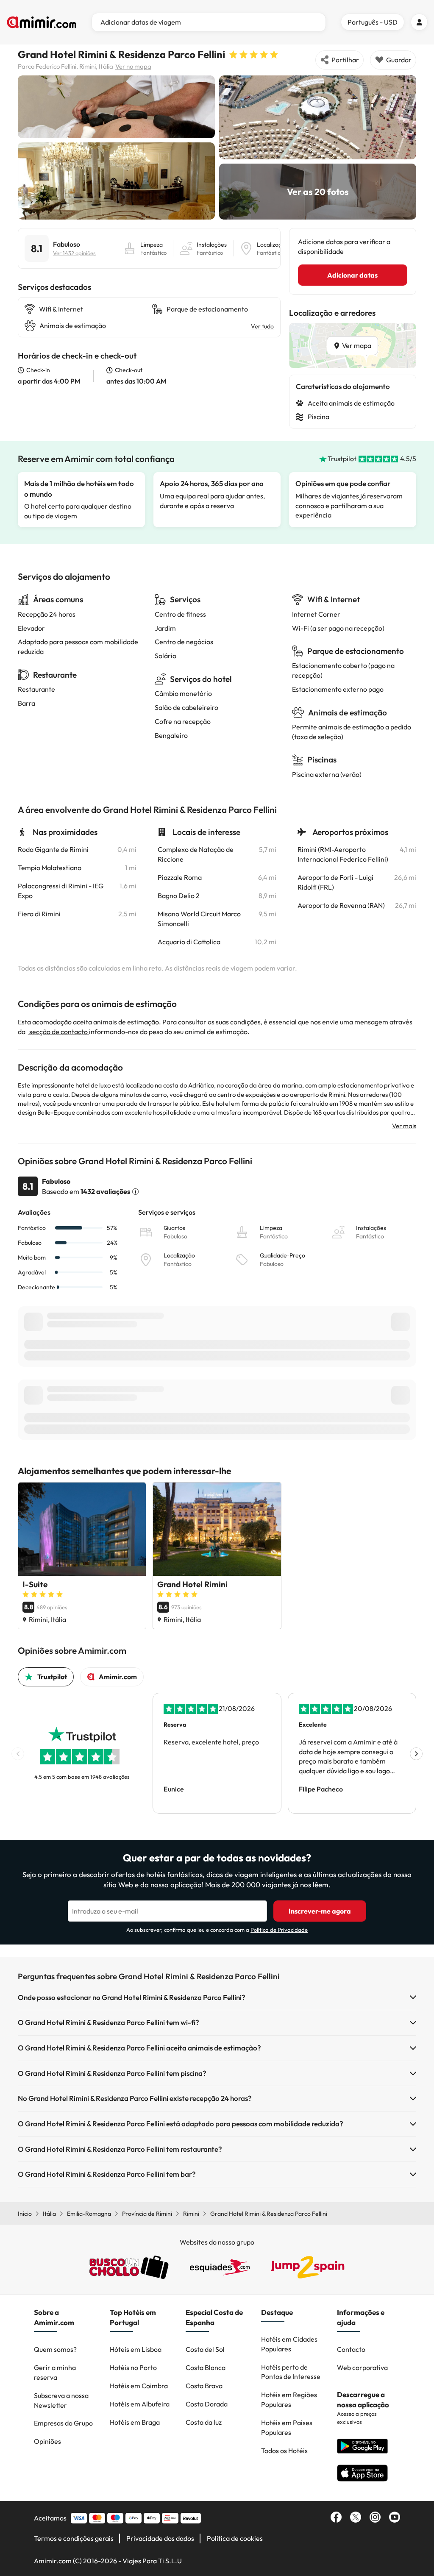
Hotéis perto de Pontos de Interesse (291, 2372)
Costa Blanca (206, 2367)
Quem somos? (55, 2349)
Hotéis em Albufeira (140, 2404)
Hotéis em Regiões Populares (289, 2399)
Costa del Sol (205, 2349)
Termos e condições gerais (74, 2538)
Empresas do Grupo (63, 2423)
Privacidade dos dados (160, 2538)
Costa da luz (204, 2422)
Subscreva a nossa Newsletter (61, 2400)
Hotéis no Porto (133, 2367)
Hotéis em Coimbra (139, 2386)
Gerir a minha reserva (55, 2372)
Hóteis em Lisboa (136, 2349)
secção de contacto (58, 1032)
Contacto (351, 2349)
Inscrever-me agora (320, 1911)
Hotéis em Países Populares (287, 2427)
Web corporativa (362, 2367)
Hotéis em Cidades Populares (289, 2344)
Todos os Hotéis (284, 2451)
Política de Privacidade (279, 1930)
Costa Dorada (207, 2404)
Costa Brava (204, 2386)
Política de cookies (235, 2538)
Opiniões (47, 2441)
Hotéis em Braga (135, 2422)
